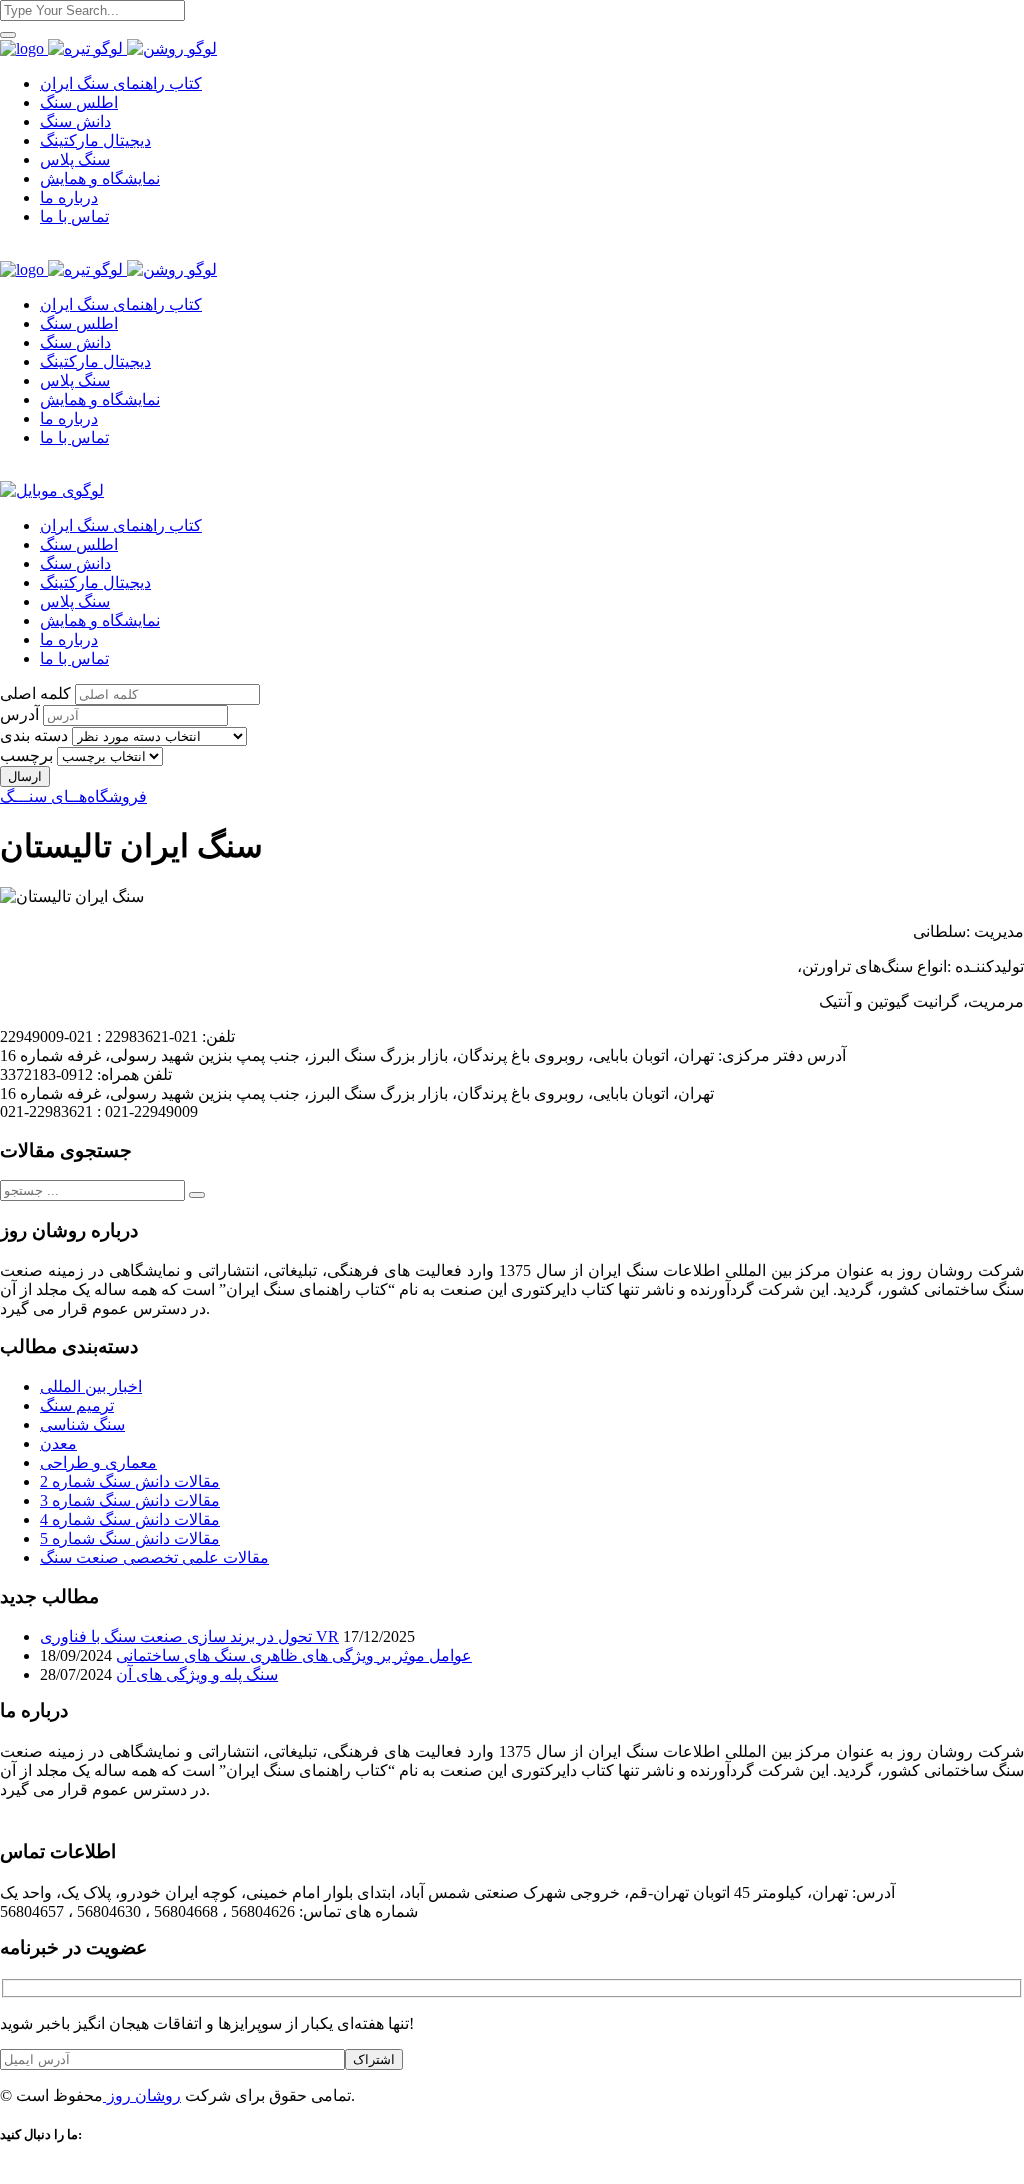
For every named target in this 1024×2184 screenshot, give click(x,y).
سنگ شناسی (82, 1424)
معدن (58, 1443)
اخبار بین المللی (91, 1386)
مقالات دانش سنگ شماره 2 (130, 1481)
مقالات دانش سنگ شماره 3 (130, 1500)
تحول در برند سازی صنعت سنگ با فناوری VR (189, 1636)
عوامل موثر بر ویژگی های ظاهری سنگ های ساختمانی (294, 1655)
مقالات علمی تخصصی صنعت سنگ (154, 1557)
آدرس (19, 714)
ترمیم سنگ (77, 1405)
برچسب (26, 755)
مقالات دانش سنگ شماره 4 (130, 1519)
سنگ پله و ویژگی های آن (197, 1674)
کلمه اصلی (35, 693)
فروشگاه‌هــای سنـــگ (73, 796)
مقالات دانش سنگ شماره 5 (130, 1538)
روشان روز (142, 2095)
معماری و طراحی (98, 1462)
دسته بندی (34, 735)
